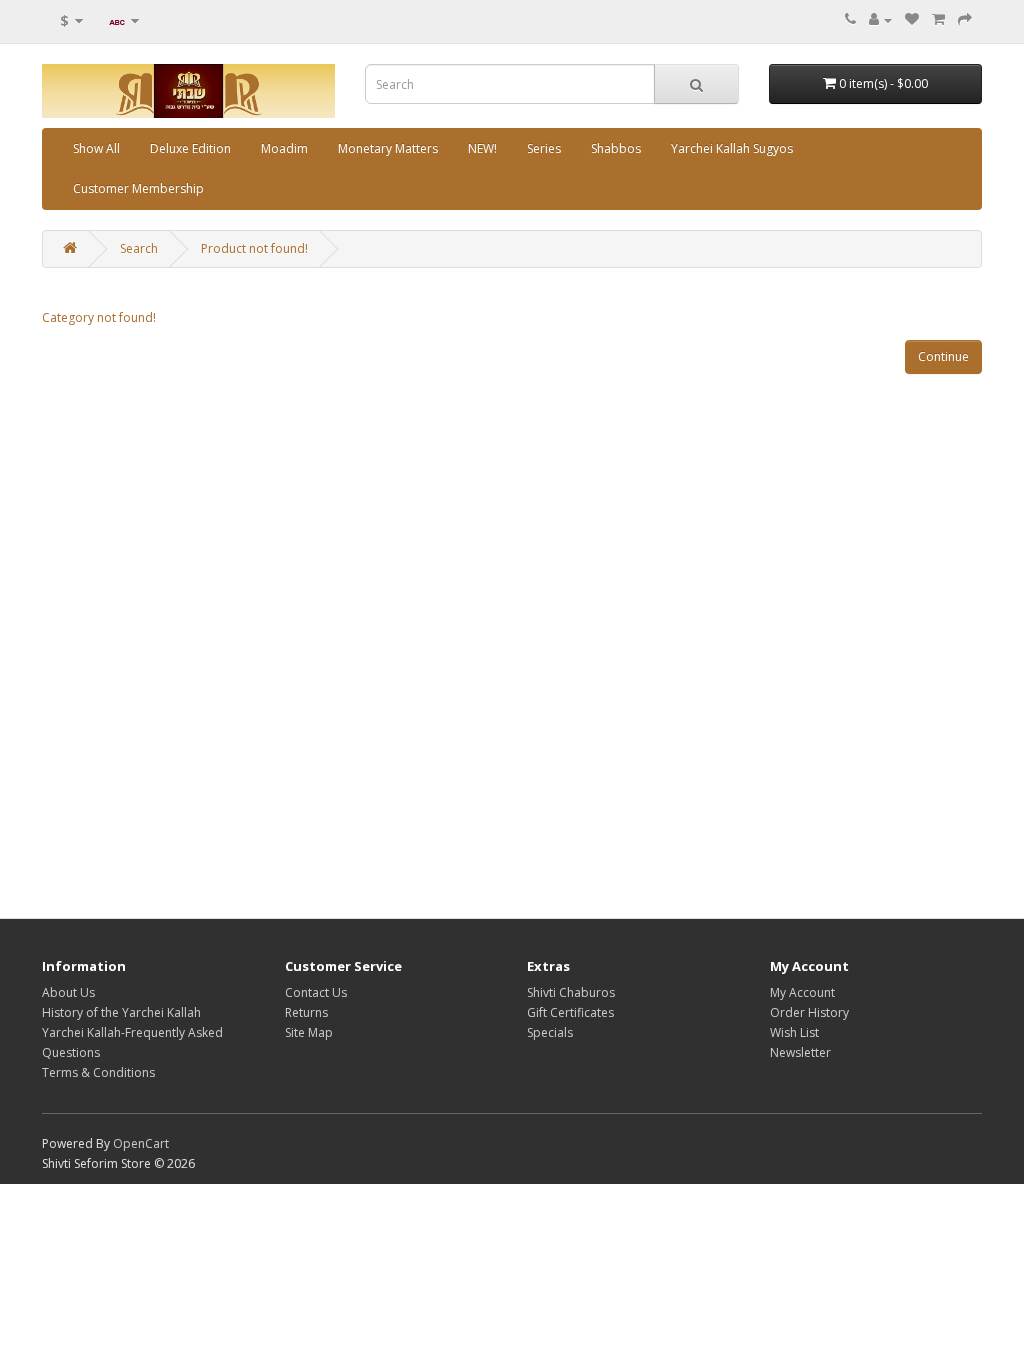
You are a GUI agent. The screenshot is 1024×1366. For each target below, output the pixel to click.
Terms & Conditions (98, 1072)
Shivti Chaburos (571, 992)
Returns (306, 1012)
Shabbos (616, 148)
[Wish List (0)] (912, 19)
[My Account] (880, 19)
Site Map (309, 1032)
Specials (550, 1032)
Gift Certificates (570, 1012)
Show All (96, 148)
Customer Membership (138, 188)
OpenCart (141, 1143)
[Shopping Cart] (938, 19)
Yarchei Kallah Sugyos (732, 148)
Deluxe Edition (190, 148)
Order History (809, 1012)
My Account (802, 992)
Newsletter (800, 1052)
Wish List (794, 1032)
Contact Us (316, 992)
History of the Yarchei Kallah (121, 1012)
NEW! (482, 148)
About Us (68, 992)
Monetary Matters (388, 148)
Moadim (284, 148)
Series (544, 148)
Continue (943, 356)
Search (139, 248)
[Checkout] (965, 19)
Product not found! (254, 248)
